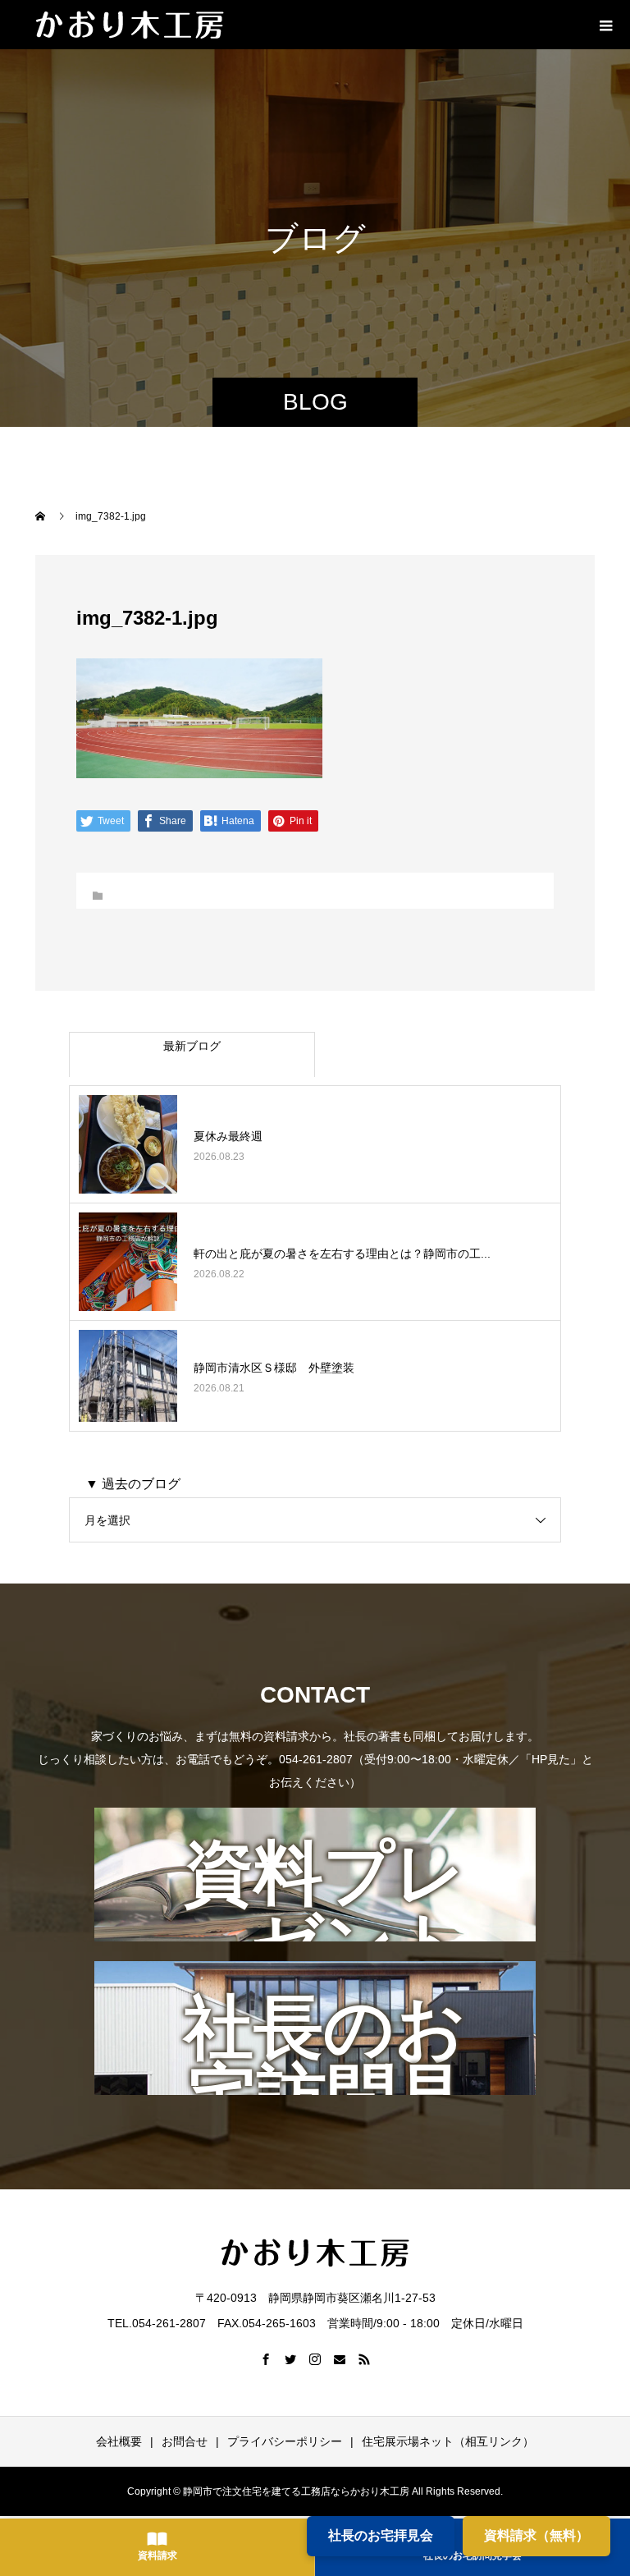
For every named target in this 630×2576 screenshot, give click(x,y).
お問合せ (185, 2441)
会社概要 (119, 2441)
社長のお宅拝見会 (381, 2535)
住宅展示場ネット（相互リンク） (448, 2441)
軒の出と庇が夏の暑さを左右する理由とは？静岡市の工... (342, 1254)
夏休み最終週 (228, 1136)
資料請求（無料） (536, 2535)
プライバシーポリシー (285, 2441)
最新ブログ (192, 1046)
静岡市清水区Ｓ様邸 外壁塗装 (274, 1368)
